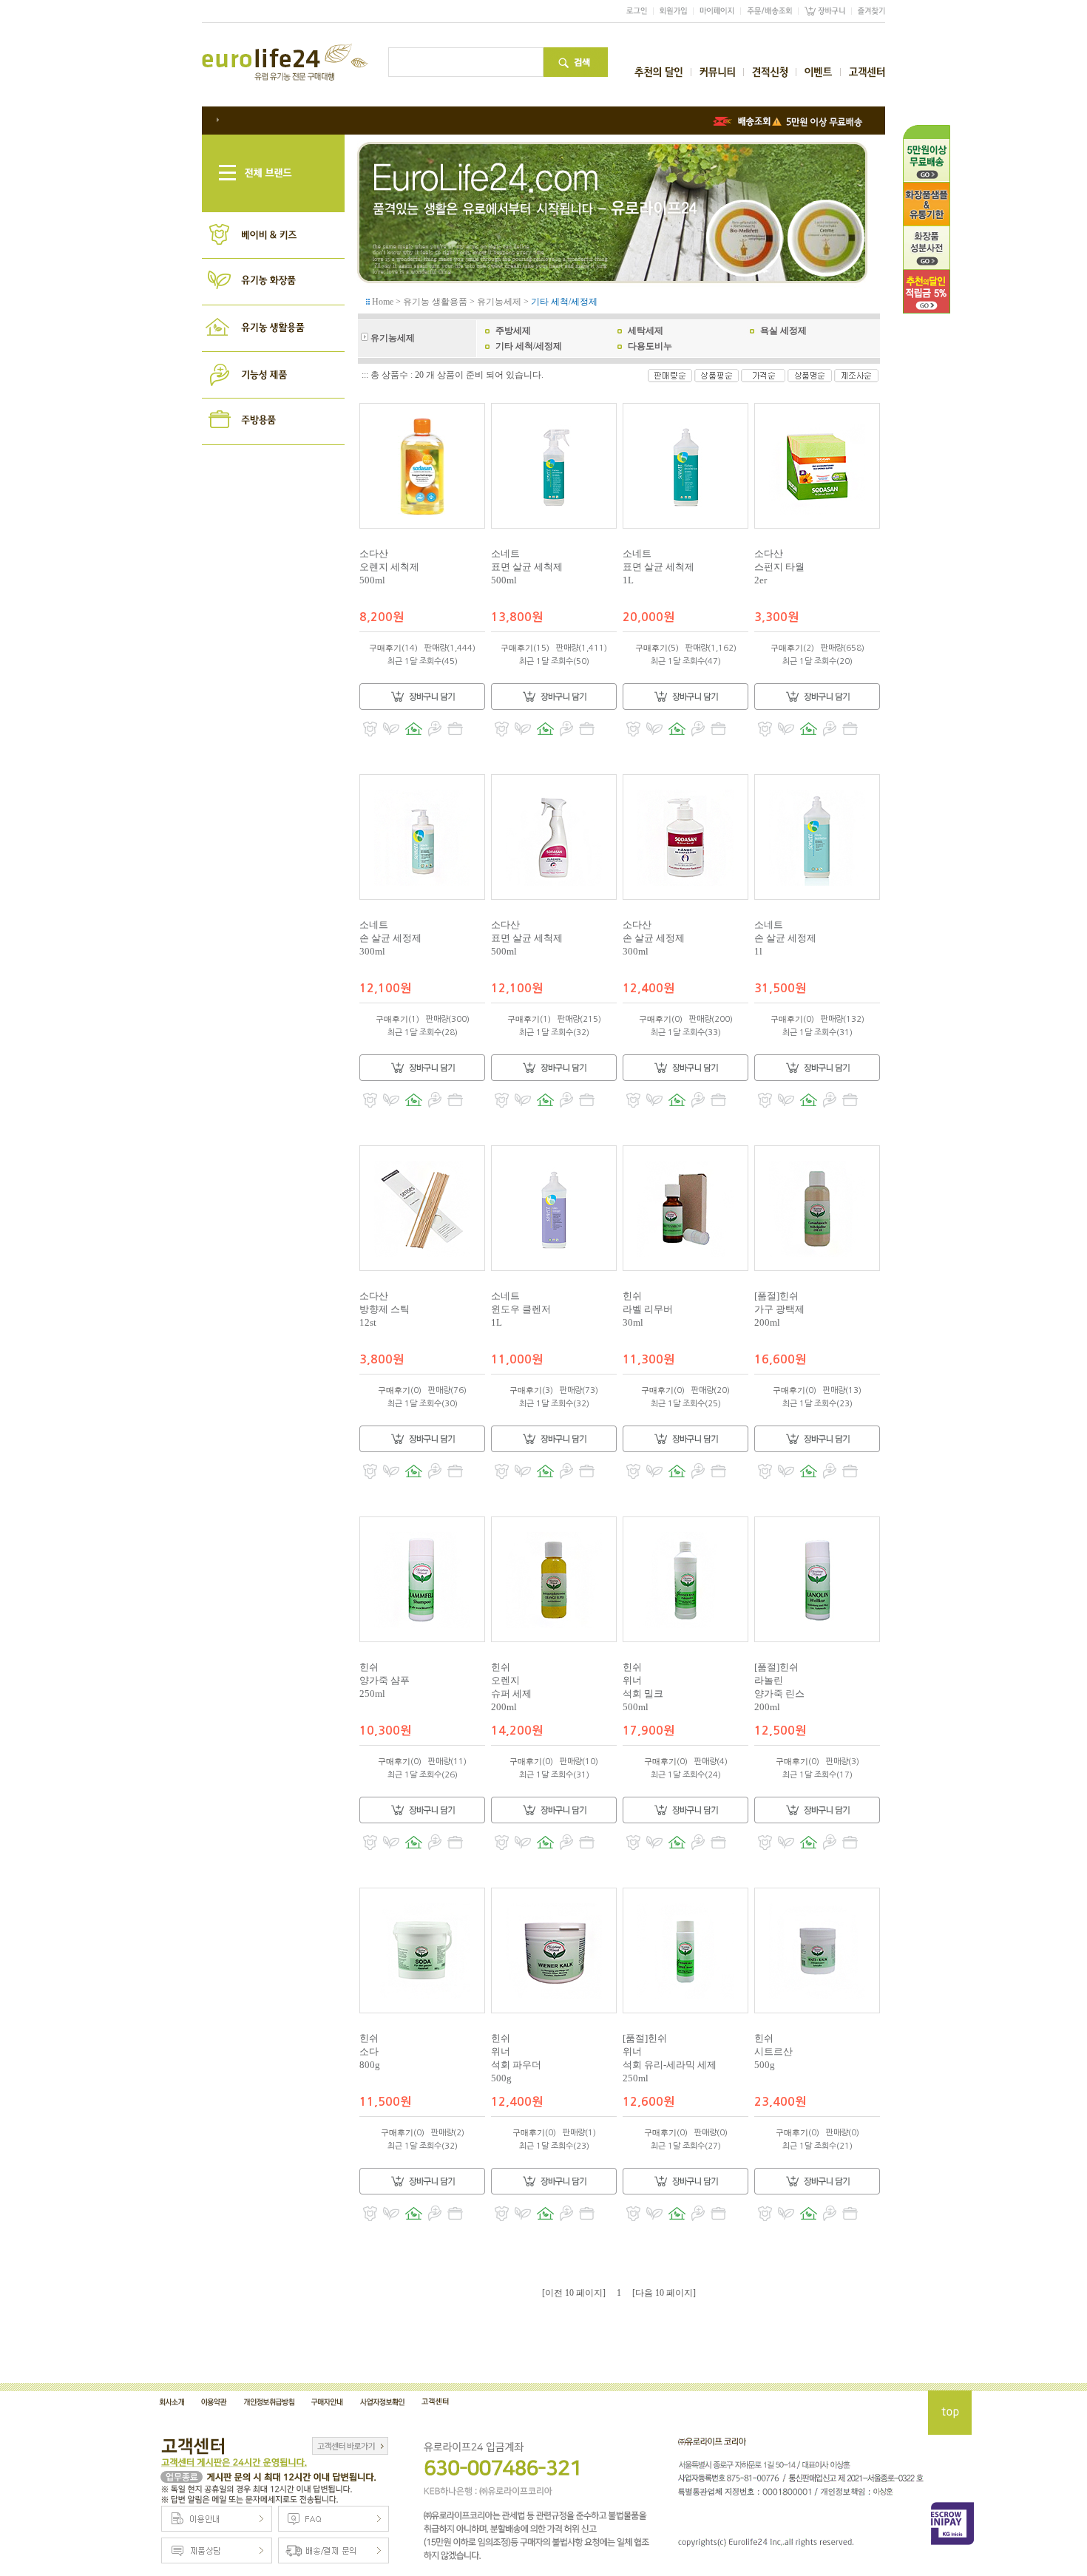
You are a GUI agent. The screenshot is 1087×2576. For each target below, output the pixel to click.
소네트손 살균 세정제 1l (785, 938)
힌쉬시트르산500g (773, 2051)
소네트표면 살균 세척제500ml (527, 567)
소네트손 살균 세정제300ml (390, 938)
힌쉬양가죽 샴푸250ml (385, 1680)
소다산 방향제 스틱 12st (385, 1309)
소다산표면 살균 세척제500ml (527, 938)
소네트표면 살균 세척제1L (658, 567)
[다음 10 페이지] (664, 2293)
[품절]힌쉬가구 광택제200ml (779, 1309)
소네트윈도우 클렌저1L (521, 1309)
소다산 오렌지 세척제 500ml (389, 567)
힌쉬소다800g (370, 2051)
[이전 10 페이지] (574, 2293)
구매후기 (385, 648)
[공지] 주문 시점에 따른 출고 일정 (286, 119)
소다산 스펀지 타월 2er (779, 567)
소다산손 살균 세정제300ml (654, 938)
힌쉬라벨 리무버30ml (648, 1309)
